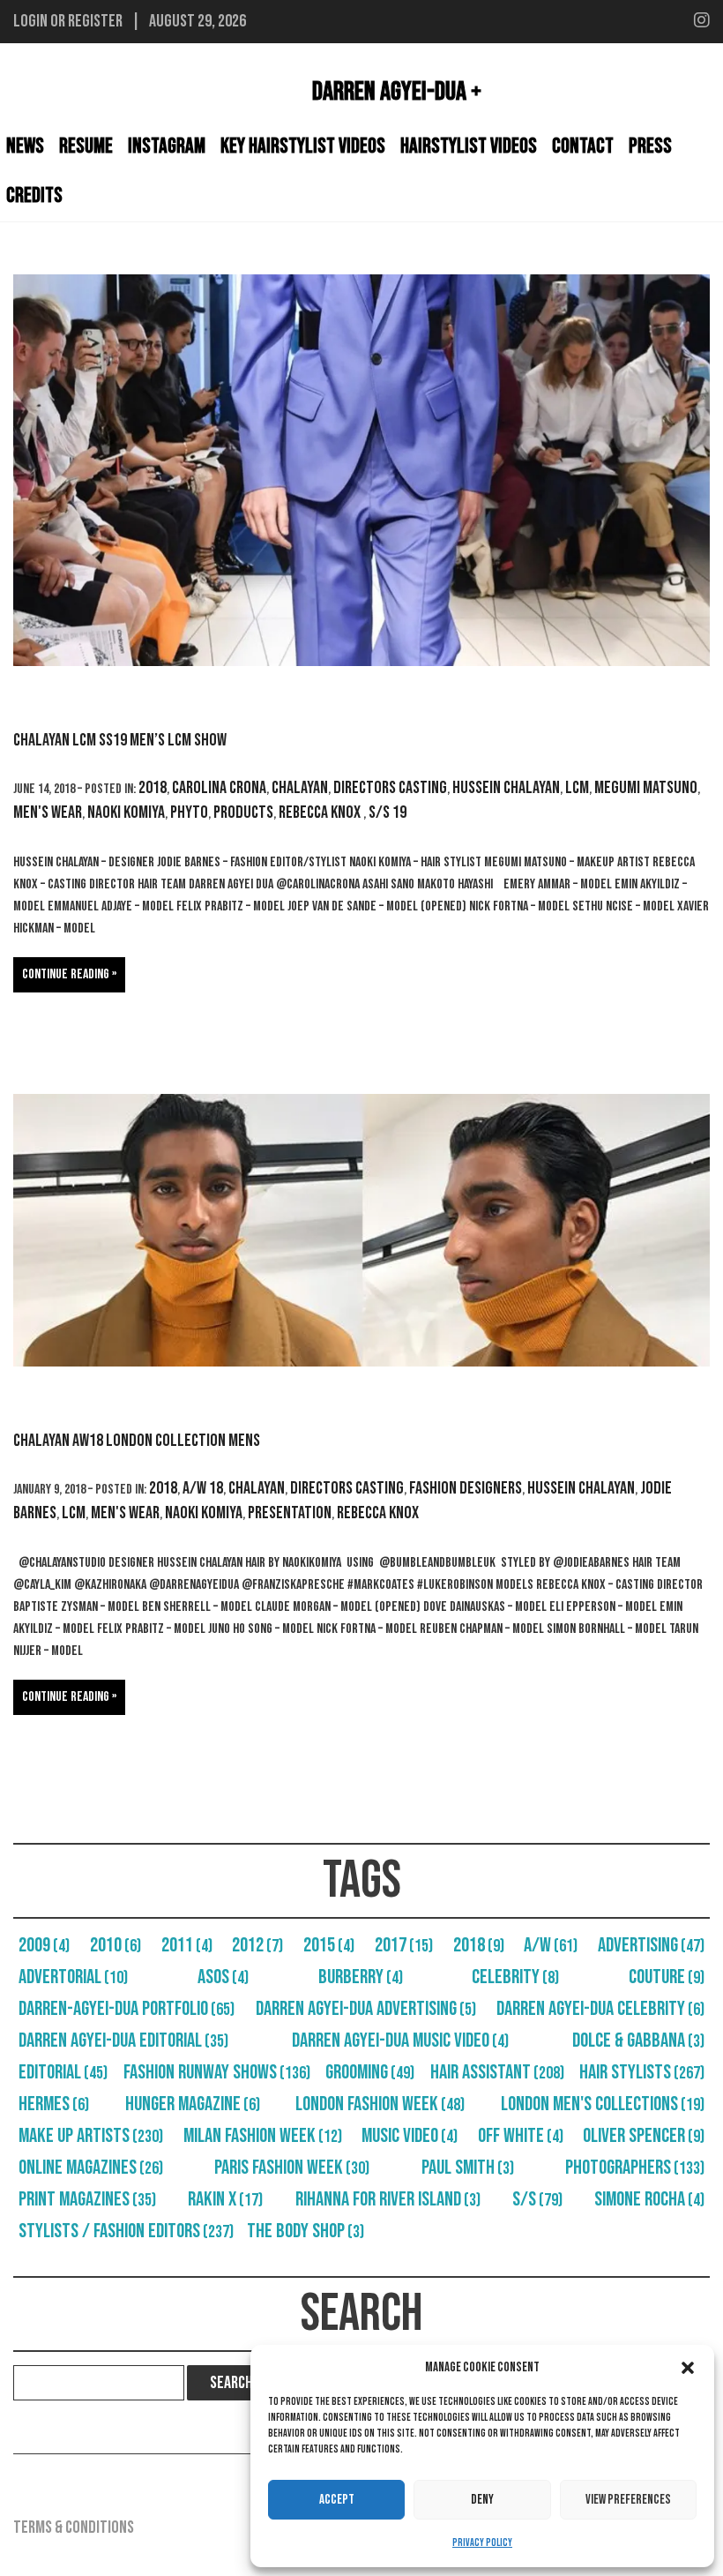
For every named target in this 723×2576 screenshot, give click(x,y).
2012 (257, 1945)
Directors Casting (390, 788)
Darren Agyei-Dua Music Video (400, 2041)
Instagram (167, 146)
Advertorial (73, 1977)
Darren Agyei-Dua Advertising (366, 2009)
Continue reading (66, 974)
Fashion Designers (466, 1488)
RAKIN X (225, 2199)
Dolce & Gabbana (638, 2041)
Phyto (189, 812)
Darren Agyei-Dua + (397, 92)
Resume (86, 146)
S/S (537, 2199)
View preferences (628, 2500)
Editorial (63, 2072)
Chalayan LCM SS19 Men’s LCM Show (120, 740)
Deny (482, 2500)
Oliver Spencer (644, 2136)
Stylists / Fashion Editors (126, 2231)
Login (30, 21)
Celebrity (515, 1977)
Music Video (410, 2136)
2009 (44, 1945)
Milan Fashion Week (263, 2136)
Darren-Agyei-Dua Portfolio (127, 2009)
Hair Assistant (497, 2072)
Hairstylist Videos (469, 146)
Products (243, 812)
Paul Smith (468, 2168)
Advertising (651, 1945)
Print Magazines (87, 2199)
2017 (404, 1945)
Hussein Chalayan (506, 788)
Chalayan (300, 788)
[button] (688, 2368)
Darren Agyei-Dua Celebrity (600, 2009)
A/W (551, 1945)
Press (650, 146)
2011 (187, 1945)
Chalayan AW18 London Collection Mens (137, 1441)
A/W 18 (203, 1488)
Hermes (54, 2104)
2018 (153, 788)
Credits (34, 195)
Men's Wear (48, 812)
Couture (667, 1977)
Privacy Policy (482, 2543)
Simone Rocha (649, 2199)
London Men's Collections (603, 2104)
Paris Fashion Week (292, 2168)
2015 (329, 1945)
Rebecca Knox (321, 812)
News (25, 146)
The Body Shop (306, 2231)
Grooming (370, 2072)
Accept (337, 2500)
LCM (577, 788)
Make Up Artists (91, 2136)
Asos (223, 1977)
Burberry (361, 1977)
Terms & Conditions (74, 2527)
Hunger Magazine (193, 2104)
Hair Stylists (642, 2072)
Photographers (635, 2168)
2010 (116, 1945)
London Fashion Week (380, 2104)
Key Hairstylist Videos (303, 146)
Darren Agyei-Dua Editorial (123, 2041)
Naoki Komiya (126, 812)
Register (95, 21)
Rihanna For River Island (388, 2199)
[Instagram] (702, 21)
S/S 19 (388, 812)
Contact (583, 146)
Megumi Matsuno (646, 788)
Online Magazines (91, 2168)
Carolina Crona (219, 788)
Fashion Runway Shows (217, 2072)
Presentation (290, 1513)
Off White (521, 2136)
